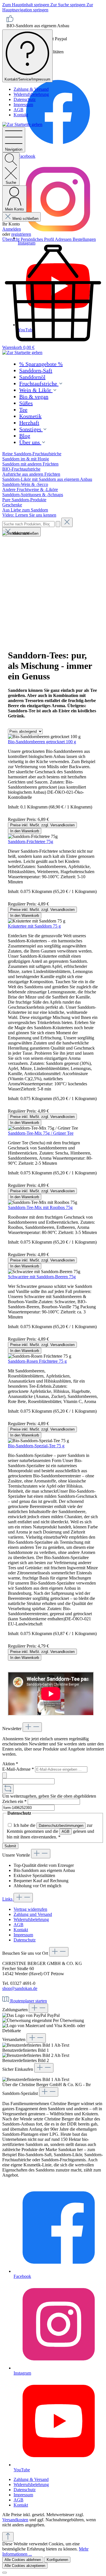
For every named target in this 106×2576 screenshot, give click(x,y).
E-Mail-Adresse (18, 1769)
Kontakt (21, 115)
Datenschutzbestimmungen (61, 1826)
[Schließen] (5, 2573)
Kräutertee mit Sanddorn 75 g (34, 926)
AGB (19, 110)
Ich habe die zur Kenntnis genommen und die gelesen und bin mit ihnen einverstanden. (50, 1831)
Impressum (23, 105)
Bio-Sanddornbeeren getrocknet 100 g (42, 742)
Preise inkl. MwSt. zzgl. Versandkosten (42, 825)
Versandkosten (15, 2520)
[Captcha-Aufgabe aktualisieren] (8, 1789)
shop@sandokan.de (20, 1988)
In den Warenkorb (25, 831)
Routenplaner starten (29, 2001)
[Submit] (5, 1775)
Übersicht (11, 239)
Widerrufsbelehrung (31, 94)
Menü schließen (25, 219)
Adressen (64, 239)
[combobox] (28, 524)
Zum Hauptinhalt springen (26, 5)
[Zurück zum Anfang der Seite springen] (8, 2537)
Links (8, 1899)
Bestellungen (84, 239)
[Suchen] (58, 524)
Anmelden (12, 229)
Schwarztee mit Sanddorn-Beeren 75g (42, 1277)
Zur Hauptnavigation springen (48, 7)
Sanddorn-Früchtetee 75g (31, 842)
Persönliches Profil (38, 239)
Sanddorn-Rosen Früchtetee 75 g (37, 1361)
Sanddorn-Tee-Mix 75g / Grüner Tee (41, 1133)
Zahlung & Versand (31, 89)
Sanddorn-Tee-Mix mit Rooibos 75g (40, 1207)
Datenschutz (25, 99)
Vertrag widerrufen (30, 1909)
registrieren (21, 234)
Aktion (10, 1764)
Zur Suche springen (68, 5)
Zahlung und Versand (33, 1914)
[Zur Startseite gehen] (22, 124)
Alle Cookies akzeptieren (25, 2566)
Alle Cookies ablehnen (23, 2560)
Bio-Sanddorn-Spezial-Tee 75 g (36, 1446)
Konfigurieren (57, 2560)
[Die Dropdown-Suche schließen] (67, 522)
